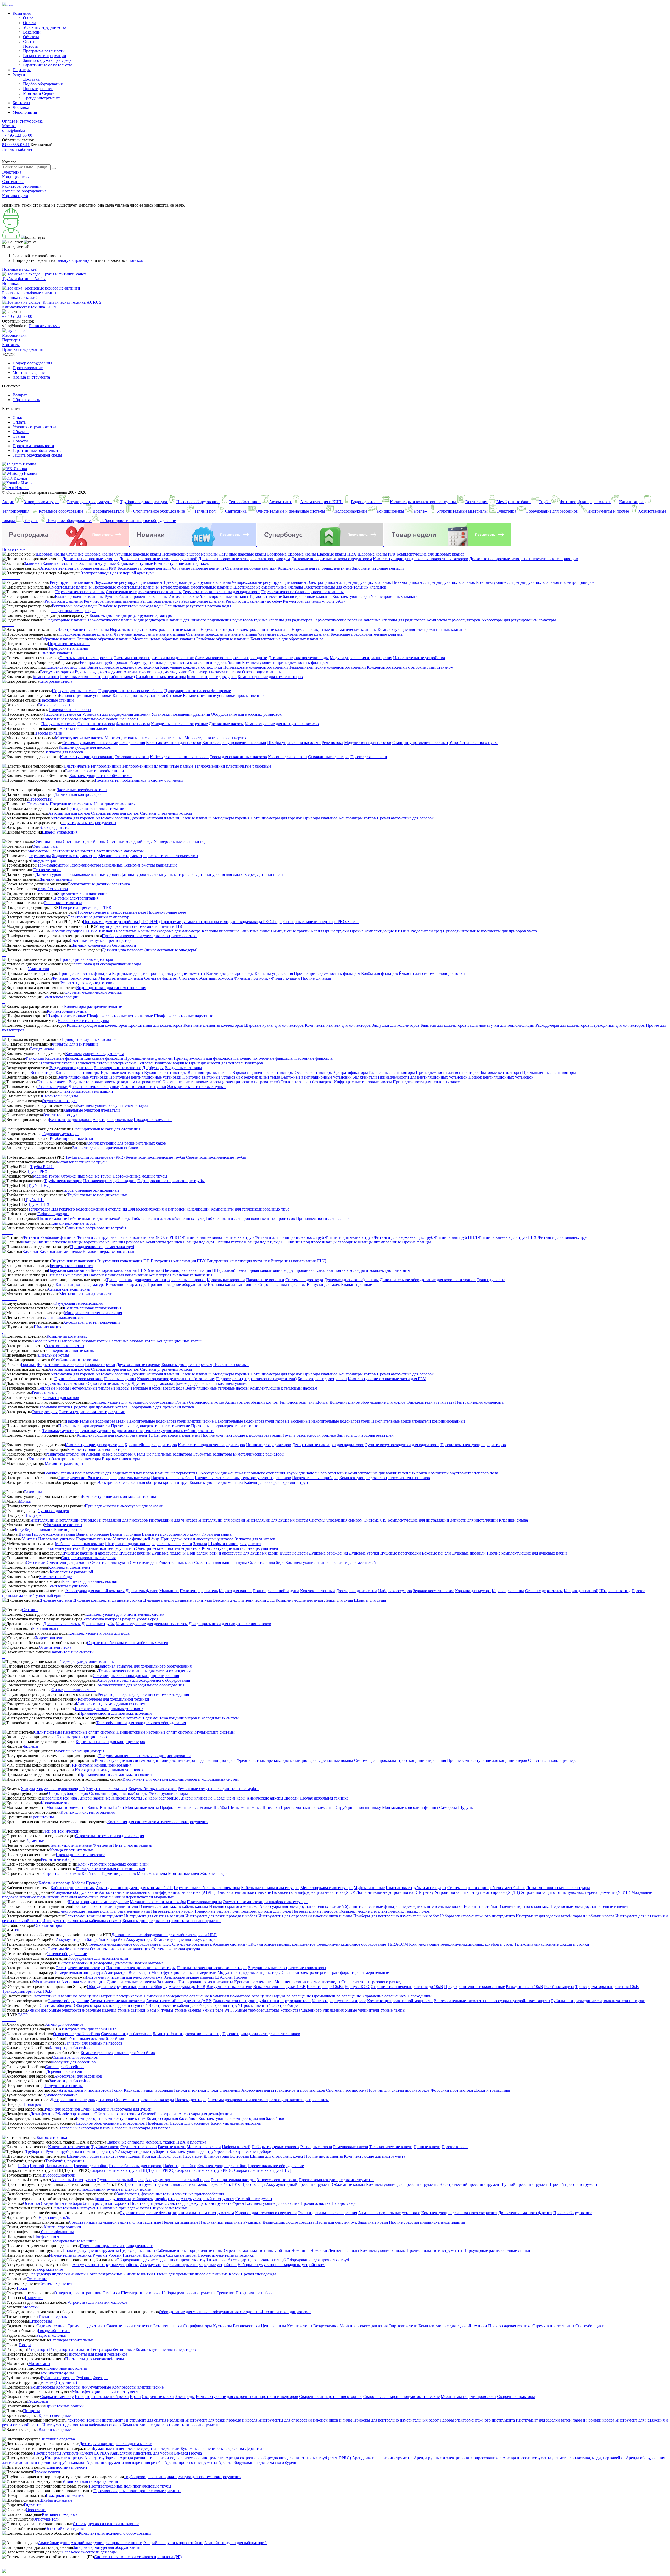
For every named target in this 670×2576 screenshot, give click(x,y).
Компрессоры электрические (138, 2387)
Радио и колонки (51, 2335)
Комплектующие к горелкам (187, 1365)
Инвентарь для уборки (153, 2453)
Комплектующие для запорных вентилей (314, 568)
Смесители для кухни (109, 1562)
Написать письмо (44, 326)
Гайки (119, 1808)
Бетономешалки (168, 2326)
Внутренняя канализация (74, 1261)
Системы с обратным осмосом (206, 978)
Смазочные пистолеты (67, 2368)
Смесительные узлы (60, 1096)
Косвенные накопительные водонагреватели (330, 1421)
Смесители (36, 1562)
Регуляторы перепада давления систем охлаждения (143, 1694)
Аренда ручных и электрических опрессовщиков (458, 2458)
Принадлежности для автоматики (97, 809)
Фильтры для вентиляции (75, 1044)
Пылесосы (34, 2298)
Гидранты (33, 2505)
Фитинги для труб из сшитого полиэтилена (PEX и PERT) (129, 1237)
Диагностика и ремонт (67, 2467)
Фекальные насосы (133, 724)
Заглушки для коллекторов (396, 1025)
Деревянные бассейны (66, 2071)
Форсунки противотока (452, 2090)
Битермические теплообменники (95, 771)
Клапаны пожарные (60, 2514)
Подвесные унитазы (94, 1539)
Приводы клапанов (320, 818)
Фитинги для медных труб (349, 1237)
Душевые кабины (135, 1553)
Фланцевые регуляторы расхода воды (198, 606)
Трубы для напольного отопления (316, 1473)
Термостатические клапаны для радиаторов (222, 592)
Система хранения (56, 2283)
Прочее (240, 1977)
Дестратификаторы (351, 1072)
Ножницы (300, 2250)
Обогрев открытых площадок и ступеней (111, 2005)
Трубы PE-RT (42, 1167)
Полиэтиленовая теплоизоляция (93, 1308)
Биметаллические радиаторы (259, 1454)
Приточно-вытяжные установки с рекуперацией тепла (231, 1077)
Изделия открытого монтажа (524, 1906)
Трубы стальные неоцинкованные (97, 1195)
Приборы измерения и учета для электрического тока (150, 936)
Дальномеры (154, 2255)
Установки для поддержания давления (116, 714)
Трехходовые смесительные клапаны (126, 587)
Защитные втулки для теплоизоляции (501, 1025)
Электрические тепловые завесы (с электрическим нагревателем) (221, 1082)
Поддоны (101, 2109)
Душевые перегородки (401, 1553)
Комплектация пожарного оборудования (115, 2533)
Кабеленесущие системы (73, 1888)
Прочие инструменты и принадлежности (117, 2246)
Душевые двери (294, 1553)
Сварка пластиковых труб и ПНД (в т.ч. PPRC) (132, 2170)
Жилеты (78, 2274)
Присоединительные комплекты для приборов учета (490, 931)
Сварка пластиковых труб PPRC (204, 2170)
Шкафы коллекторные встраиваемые (120, 1016)
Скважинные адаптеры (329, 757)
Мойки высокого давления (364, 2326)
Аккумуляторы (139, 1939)
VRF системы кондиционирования (100, 1765)
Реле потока (332, 743)
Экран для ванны (217, 1534)
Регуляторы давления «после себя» (314, 601)
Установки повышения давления (181, 714)
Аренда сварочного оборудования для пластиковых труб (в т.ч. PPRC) (288, 2458)
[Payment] (16, 331)
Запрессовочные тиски (277, 2180)
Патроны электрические (121, 1996)
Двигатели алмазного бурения (525, 2213)
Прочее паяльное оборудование (276, 2166)
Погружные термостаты (71, 804)
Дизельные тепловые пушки (94, 1087)
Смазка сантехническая (69, 1289)
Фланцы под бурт (199, 1242)
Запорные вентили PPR (95, 568)
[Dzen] (15, 488)
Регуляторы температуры (74, 611)
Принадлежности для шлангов (323, 1218)
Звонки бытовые (149, 1963)
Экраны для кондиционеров (82, 1737)
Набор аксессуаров (395, 1591)
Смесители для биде (266, 1562)
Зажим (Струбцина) (59, 2382)
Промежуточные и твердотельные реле (111, 912)
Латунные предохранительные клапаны (149, 634)
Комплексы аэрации (60, 997)
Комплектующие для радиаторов (94, 1445)
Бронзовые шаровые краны (292, 554)
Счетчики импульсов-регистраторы (102, 940)
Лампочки (153, 1996)
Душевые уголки (364, 1553)
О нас (28, 18)
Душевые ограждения (328, 1553)
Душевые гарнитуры (193, 1600)
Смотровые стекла (56, 681)
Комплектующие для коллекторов (97, 1025)
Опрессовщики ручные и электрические (115, 2189)
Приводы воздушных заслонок (89, 1039)
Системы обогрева (56, 2005)
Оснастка (31, 2203)
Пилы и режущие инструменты (91, 2250)
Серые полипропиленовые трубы (216, 1157)
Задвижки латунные (135, 563)
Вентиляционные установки (83, 1077)
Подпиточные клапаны (69, 644)
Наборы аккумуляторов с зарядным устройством (281, 2265)
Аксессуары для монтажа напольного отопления (242, 1473)
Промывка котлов (54, 1407)
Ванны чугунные (125, 1534)
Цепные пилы (273, 2326)
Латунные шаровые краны (242, 554)
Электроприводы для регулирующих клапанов (349, 582)
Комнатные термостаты (176, 1473)
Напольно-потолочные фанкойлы (263, 1058)
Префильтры (157, 2123)
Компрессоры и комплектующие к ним (111, 2119)
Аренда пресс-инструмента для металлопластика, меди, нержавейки (564, 2458)
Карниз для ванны (235, 1591)
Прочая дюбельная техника (324, 1798)
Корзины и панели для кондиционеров (110, 1742)
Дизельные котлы (53, 1355)
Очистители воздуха (61, 1115)
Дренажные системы (62, 1624)
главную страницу (73, 260)
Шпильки (271, 1808)
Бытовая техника (52, 2137)
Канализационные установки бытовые (147, 695)
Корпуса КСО (357, 1987)
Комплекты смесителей (69, 1567)
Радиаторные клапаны (66, 620)
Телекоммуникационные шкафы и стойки (552, 1944)
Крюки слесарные (55, 2415)
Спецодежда (40, 2274)
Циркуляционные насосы (75, 691)
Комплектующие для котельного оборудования (132, 1402)
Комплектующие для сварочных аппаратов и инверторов (247, 2397)
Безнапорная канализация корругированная (275, 1270)
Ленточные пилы (344, 2250)
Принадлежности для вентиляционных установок (423, 1077)
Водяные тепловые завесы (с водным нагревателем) (115, 1082)
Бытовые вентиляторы (501, 1072)
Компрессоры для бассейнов (172, 2119)
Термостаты (38, 804)
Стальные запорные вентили (251, 568)
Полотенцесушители (62, 1548)
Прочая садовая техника (510, 2326)
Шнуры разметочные (169, 2208)
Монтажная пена (152, 1873)
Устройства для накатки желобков (97, 2302)
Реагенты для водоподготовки (88, 983)
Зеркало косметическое (434, 1591)
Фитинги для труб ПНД (456, 1237)
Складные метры (181, 2255)
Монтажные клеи (184, 1873)
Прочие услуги (47, 2472)
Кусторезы (222, 2326)
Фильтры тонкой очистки (75, 978)
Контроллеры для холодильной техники (113, 1699)
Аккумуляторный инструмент (207, 2199)
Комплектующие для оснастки (272, 2203)
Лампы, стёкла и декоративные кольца (187, 2034)
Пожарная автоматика (66, 2495)
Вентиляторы (42, 1072)
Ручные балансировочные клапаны (136, 596)
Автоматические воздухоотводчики (155, 672)
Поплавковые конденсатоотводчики (256, 667)
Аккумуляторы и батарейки (80, 1939)
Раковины (33, 1492)
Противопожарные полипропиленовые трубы (130, 2486)
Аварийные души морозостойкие (173, 2543)
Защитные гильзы (256, 931)
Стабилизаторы (48, 1925)
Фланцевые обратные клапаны (104, 639)
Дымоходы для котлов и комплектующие (211, 1383)
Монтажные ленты (142, 1808)
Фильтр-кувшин (286, 978)
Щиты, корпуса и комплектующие (98, 1902)
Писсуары (33, 1515)
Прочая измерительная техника (226, 2255)
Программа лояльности (44, 51)
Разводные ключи (316, 2147)
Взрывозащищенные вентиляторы (263, 1072)
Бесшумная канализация (71, 1266)
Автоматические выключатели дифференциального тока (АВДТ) (157, 1892)
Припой (37, 2166)
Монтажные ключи (204, 2147)
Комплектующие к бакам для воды (99, 1633)
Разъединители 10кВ (524, 1987)
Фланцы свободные (339, 1242)
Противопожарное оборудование (177, 1284)
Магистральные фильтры (121, 978)
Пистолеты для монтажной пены (95, 2359)
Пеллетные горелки (231, 1365)
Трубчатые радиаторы (212, 1454)
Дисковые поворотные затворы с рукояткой (158, 559)
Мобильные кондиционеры (80, 1751)
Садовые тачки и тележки (129, 2326)
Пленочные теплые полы (217, 1478)
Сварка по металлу (57, 2397)
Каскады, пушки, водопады (148, 2090)
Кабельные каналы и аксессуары (270, 1888)
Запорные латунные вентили (378, 568)
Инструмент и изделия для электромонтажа (123, 1977)
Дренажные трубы (98, 1624)
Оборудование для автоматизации (98, 1958)
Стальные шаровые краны (89, 554)
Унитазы (29, 1539)
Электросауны (45, 1412)
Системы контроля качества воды (144, 2100)
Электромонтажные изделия (189, 1977)
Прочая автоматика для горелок (405, 818)
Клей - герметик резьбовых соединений (113, 1864)
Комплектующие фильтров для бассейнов (118, 2053)
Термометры (40, 856)
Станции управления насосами (420, 743)
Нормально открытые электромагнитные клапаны (245, 629)
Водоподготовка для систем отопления (111, 988)
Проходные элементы (153, 1120)
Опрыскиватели (403, 2326)
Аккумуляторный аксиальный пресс (178, 2180)
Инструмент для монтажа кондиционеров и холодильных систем (181, 1718)
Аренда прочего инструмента (191, 2463)
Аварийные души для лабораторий (235, 2543)
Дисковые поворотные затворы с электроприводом (244, 559)
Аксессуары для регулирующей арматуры (519, 620)
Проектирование (38, 89)
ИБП (19, 1930)
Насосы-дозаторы (191, 2100)
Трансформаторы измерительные (359, 1972)
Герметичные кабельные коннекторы (207, 1888)
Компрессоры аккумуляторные (83, 2387)
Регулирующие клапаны (71, 582)
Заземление (167, 1982)
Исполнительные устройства (419, 658)
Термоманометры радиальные (150, 865)
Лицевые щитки (138, 2274)
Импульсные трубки (291, 931)
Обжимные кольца (348, 2184)
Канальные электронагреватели (91, 1110)
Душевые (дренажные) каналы (351, 1280)
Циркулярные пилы (138, 2250)
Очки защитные (147, 2222)
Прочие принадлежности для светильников (261, 2034)
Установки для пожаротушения (90, 2481)
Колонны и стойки (481, 1906)
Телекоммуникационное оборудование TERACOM (362, 1944)
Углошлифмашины (57, 2232)
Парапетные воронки (265, 1280)
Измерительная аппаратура (79, 1972)
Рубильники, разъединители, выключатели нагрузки (598, 2001)
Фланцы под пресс (304, 1242)
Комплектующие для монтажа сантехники (120, 1497)
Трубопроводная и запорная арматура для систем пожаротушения (183, 2477)
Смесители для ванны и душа (221, 1562)
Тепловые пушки (52, 1087)
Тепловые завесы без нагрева (307, 1082)
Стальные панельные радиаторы (163, 1454)
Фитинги (31, 1237)
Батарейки (116, 1939)
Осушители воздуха (60, 1101)
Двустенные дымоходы (152, 1383)
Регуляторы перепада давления (111, 601)
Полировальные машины (74, 2241)
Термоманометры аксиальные (96, 865)
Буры (95, 2203)
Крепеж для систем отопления (88, 1812)
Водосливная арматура (126, 1284)
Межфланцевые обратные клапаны (164, 639)
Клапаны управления (274, 973)
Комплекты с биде (55, 1577)
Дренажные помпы (336, 1760)
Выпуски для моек (323, 1284)
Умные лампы (393, 2010)
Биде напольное (39, 1529)
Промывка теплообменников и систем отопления (139, 780)
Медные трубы (46, 1176)
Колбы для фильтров (379, 973)
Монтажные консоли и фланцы (410, 1808)
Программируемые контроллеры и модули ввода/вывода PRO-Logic (222, 922)
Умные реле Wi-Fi (218, 2010)
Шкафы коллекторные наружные (183, 1016)
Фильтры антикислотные (74, 1690)
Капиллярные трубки (330, 931)
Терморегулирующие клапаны (88, 1661)
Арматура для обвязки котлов (252, 1402)
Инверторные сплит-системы (89, 1732)
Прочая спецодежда (258, 2274)
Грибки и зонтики (190, 2090)
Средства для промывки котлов (99, 1407)
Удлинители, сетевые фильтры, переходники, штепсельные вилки (404, 1906)
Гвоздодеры (38, 2401)
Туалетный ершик (50, 1595)
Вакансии (32, 32)
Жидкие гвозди (214, 1873)
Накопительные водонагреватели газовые (252, 1421)
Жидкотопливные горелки (60, 1365)
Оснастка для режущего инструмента (198, 2203)
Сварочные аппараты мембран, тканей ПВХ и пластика (156, 2142)
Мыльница (169, 1591)
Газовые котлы (46, 1341)
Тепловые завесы (52, 1082)
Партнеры (22, 70)
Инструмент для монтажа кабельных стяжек (82, 1921)
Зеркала (200, 1544)
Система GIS (375, 1520)
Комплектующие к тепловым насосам (283, 1388)
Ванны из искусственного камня (171, 1534)
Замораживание (49, 2269)
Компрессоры (43, 2387)
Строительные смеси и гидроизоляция (110, 1836)
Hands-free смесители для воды (89, 2552)
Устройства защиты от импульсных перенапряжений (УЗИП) (576, 1892)
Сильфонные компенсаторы (161, 677)
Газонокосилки (246, 2326)
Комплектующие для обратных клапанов (287, 639)
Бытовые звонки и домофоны (86, 1963)
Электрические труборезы (252, 2152)
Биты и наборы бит (72, 2203)
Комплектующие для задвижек (181, 563)
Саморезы (448, 1808)
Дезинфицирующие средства (288, 2222)
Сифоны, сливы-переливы (282, 1284)
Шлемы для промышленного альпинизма (191, 2274)
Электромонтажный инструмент (94, 1916)
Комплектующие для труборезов (198, 2152)
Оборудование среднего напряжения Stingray (127, 1987)
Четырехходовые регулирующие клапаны (269, 582)
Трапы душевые (491, 1280)
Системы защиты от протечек (86, 658)
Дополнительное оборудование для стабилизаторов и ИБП (164, 1935)
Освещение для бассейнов (77, 2034)
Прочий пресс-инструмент (574, 2184)
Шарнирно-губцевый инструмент (97, 2156)
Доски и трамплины (492, 2090)
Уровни (115, 2255)
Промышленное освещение (336, 1996)
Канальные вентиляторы (78, 1072)
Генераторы (38, 2349)
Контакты (21, 103)
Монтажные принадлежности (86, 1294)
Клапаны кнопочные (220, 931)
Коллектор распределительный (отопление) (176, 1379)
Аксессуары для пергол (149, 2128)
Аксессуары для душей (131, 2109)
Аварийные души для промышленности (107, 2543)
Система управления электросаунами (92, 1412)
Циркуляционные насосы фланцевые (198, 691)
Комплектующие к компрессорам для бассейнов (241, 2119)
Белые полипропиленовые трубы (155, 1157)
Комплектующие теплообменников (101, 776)
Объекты (31, 37)
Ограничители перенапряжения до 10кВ (407, 1987)
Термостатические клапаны (80, 592)
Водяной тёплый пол (63, 1473)
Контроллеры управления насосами (234, 743)
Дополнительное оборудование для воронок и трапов (428, 1280)
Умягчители (38, 969)
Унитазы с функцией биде (136, 1539)
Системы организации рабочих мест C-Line (486, 1888)
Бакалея (181, 2453)
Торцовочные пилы (205, 2250)
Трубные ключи (105, 2147)
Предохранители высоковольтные (474, 1987)
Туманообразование (60, 2095)
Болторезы (239, 2156)
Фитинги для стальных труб (563, 1237)
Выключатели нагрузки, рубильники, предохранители (262, 2001)
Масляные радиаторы (64, 1464)
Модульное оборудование (75, 1892)
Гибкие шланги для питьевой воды (99, 1218)
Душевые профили (469, 1553)
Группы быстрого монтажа (79, 1379)
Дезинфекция (42, 2114)
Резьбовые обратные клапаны (223, 639)
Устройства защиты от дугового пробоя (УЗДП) (477, 1892)
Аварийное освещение (78, 1996)
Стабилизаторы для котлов (115, 813)
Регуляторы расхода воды (75, 606)
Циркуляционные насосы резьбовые (131, 691)
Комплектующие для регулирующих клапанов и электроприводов (535, 582)
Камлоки (30, 1251)
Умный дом (37, 2010)
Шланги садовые (52, 1218)
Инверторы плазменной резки (102, 2397)
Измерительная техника (70, 2255)
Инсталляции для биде (76, 1520)
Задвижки (33, 563)
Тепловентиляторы (57, 1063)
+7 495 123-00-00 (17, 135)
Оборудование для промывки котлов (161, 1407)
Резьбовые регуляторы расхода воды (131, 606)
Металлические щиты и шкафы (158, 1902)
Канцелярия (121, 2453)
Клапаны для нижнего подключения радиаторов (210, 620)
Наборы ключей (236, 2147)
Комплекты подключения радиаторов (211, 1445)
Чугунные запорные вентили (198, 568)
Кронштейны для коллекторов (155, 1025)
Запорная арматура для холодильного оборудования (145, 1666)
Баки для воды (45, 1628)
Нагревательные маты (130, 1478)
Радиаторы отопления (65, 1454)
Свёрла (47, 2203)
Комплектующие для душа (299, 1600)
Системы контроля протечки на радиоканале (154, 658)
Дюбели (291, 1798)
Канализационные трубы (74, 1223)
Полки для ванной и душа (276, 1591)
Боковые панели (436, 1553)
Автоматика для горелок (72, 818)
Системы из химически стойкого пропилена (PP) (138, 2557)
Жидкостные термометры (75, 856)
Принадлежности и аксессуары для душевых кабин (233, 1553)
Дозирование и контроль (73, 2100)
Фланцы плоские (52, 1242)
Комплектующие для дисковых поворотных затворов (421, 559)
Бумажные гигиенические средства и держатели (136, 2448)
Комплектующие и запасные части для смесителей (331, 1562)
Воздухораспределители (71, 1068)
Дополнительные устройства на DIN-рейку (395, 1892)
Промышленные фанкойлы (149, 1058)
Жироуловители (49, 1638)
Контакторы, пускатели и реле (339, 2001)
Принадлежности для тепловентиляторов (226, 1063)
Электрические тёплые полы (84, 1478)
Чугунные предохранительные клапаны (294, 634)
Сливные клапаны (56, 653)
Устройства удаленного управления (312, 2010)
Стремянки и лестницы (553, 2326)
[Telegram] (19, 464)
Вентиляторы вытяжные (210, 1072)
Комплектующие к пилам (383, 2250)
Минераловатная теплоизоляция (93, 1313)
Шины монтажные (245, 1808)
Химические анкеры (265, 1798)
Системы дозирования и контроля (238, 2100)
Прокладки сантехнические (80, 1855)
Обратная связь (26, 400)
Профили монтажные (179, 1808)
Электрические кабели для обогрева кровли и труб (143, 1482)
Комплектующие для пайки (222, 2166)
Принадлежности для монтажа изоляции (115, 1713)
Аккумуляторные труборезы (143, 2152)
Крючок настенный (318, 1591)
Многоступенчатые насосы (79, 738)
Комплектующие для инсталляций (418, 1520)
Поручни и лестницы (64, 2086)
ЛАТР (22, 2015)
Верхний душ (225, 1600)
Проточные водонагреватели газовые (225, 1426)
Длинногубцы (216, 2156)
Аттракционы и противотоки (85, 2090)
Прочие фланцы (416, 1242)
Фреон (242, 1760)
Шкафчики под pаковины (128, 1544)
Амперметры (116, 1972)
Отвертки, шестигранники (78, 2293)
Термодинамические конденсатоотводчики (327, 667)
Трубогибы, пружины (65, 2161)
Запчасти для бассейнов (70, 2081)
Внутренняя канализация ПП (124, 1261)
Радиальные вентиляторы (392, 1072)
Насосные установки (62, 714)
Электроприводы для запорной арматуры (117, 573)
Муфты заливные (369, 1888)
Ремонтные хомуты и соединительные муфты (219, 1789)
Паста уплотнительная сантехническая (110, 1869)
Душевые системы (56, 1600)
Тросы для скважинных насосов (238, 757)
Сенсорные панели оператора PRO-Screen (321, 922)
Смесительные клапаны (70, 587)
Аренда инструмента (42, 98)
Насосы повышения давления (86, 728)
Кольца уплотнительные (72, 1850)
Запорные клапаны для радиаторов (394, 620)
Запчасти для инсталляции (474, 1520)
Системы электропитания (75, 898)
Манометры (38, 851)
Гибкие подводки (53, 1214)
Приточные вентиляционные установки (145, 1077)
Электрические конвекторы (76, 1459)
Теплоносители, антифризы (304, 1402)
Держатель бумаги (142, 1591)
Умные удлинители (362, 2010)
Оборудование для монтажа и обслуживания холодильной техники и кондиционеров (235, 2312)
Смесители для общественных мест (161, 1562)
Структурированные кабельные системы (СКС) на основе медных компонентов (244, 1944)
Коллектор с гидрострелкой (322, 1379)
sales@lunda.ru (15, 131)
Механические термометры (123, 856)
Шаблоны (224, 1977)
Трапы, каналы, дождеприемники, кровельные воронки (156, 1280)
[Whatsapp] (20, 473)
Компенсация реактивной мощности (400, 2001)
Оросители (36, 2510)
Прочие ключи (455, 2147)
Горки (117, 2090)
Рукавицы (252, 2222)
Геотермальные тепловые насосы (100, 1388)
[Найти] (54, 168)
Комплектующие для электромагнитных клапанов (423, 629)
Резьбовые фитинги (58, 1237)
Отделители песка (55, 1647)
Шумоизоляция (48, 1327)
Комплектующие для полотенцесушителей (240, 1548)
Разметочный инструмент (75, 2208)
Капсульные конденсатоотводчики (191, 667)
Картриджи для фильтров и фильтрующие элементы (159, 973)
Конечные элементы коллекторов (213, 1025)
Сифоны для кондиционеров (210, 1760)
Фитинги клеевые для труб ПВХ (507, 1237)
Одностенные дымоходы (108, 1383)
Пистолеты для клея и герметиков (97, 2354)
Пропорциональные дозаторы (86, 959)
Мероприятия (25, 112)
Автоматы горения (112, 818)
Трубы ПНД (39, 1186)
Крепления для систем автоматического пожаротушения (158, 1822)
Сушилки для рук (53, 1511)
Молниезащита (47, 1982)
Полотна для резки (147, 2203)
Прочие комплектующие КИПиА (380, 931)
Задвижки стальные (61, 563)
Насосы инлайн (48, 733)
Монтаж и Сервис (39, 93)
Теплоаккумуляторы (60, 1431)
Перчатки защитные (180, 2222)
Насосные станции (57, 700)
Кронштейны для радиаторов (151, 1445)
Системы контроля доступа (176, 1949)
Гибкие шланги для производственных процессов (250, 1218)
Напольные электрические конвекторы (212, 1968)
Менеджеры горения (231, 818)
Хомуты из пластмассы (107, 1789)
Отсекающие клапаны (262, 672)
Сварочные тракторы (516, 2397)
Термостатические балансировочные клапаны (303, 592)
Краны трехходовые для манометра (169, 931)
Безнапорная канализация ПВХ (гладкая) (127, 1270)
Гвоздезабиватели (54, 2331)
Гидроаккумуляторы (60, 1134)
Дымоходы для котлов (66, 1383)
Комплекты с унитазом (68, 1586)
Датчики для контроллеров (79, 794)
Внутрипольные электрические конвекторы (287, 1968)
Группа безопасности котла (200, 1402)
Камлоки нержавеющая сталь (109, 1251)
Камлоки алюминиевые (60, 1251)
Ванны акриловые (93, 1534)
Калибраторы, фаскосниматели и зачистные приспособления (170, 2194)
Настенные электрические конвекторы (141, 1968)
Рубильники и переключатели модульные (137, 1897)
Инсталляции (42, 1520)
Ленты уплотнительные (70, 1845)
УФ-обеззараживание (74, 2114)
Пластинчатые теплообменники (92, 766)
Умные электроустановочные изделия (82, 2010)
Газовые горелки (100, 1365)
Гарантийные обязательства (48, 65)
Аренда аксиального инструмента (382, 2458)
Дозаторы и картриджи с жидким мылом (116, 2444)
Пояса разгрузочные (105, 2274)
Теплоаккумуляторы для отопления (111, 1431)
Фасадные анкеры (229, 1798)
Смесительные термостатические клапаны (144, 592)
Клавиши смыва (513, 1520)
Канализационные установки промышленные (224, 695)
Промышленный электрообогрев (270, 2005)
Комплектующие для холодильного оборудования (140, 1685)
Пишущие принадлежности (124, 2208)
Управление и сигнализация (82, 893)
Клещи (134, 2156)
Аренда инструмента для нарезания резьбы (125, 2463)
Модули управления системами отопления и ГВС (139, 926)
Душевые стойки (127, 1600)
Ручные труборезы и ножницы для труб (81, 2152)
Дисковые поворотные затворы (90, 559)
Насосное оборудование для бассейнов (110, 2123)
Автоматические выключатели (118, 2001)
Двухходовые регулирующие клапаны (128, 582)
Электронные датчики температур (99, 917)
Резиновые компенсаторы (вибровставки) (97, 677)
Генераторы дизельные (70, 2349)
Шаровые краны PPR (376, 554)
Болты (93, 1808)
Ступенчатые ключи (139, 2147)
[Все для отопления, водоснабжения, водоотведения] (7, 4)
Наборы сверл (344, 2203)
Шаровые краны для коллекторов (274, 1025)
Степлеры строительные (72, 2340)
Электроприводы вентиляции (86, 1091)
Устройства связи (53, 889)
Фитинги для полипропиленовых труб (289, 1237)
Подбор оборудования (43, 84)
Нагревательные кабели (172, 1478)
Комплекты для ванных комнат (90, 1581)
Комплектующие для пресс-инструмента (402, 2184)
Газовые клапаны (196, 818)
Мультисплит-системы (215, 1732)
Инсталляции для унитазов (173, 1520)
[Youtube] (18, 483)
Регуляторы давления (64, 601)
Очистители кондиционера (552, 1760)
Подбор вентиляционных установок (501, 1077)
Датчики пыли (270, 875)
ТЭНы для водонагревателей (174, 1435)
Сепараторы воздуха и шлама (215, 672)
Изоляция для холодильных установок (109, 1709)
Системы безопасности (68, 1949)
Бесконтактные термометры (173, 856)
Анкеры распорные (161, 1798)
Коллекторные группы (67, 1011)
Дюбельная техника (59, 1798)
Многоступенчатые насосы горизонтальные (144, 738)
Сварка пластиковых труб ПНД (263, 2170)
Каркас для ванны (508, 1591)
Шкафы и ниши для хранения (235, 1544)
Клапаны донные (356, 1284)
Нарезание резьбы (55, 2217)
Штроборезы (40, 2321)
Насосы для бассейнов (190, 2123)
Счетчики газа (45, 846)
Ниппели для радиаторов (269, 1445)
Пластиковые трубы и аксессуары (416, 1888)
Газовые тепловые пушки (143, 1087)
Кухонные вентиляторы (165, 1072)
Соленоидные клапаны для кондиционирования (136, 1676)
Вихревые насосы (54, 705)
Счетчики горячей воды (84, 842)
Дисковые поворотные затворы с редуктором (331, 559)
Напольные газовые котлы (84, 1341)
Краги (135, 2397)
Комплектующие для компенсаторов (270, 677)
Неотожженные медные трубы (140, 1176)
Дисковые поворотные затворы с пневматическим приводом (524, 559)
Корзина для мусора (473, 1591)
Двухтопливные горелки (138, 1365)
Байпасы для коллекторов (443, 1025)
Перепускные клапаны (68, 648)
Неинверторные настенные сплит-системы (155, 1732)
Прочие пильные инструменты (434, 2250)
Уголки (206, 1808)
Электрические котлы (65, 1346)
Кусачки (149, 2156)
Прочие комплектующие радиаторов (473, 1445)
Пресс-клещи (253, 2184)
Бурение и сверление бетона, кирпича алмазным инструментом (177, 2213)
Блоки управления (224, 2090)
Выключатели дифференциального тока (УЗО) (314, 1892)
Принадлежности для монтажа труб (102, 1247)
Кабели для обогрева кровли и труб (276, 1482)
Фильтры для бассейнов (70, 2048)
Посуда (195, 2453)
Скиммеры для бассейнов (75, 2057)
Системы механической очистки (93, 992)
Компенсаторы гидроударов (212, 677)
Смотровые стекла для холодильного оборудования (144, 1680)
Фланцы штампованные (379, 1242)
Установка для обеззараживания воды (107, 964)
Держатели (255, 2448)
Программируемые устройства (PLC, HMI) (121, 922)
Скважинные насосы (96, 724)
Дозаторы (104, 2100)
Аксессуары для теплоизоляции (91, 1322)
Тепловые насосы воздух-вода (157, 1388)
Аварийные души (54, 2543)
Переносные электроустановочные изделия (589, 1906)
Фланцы (28, 1242)
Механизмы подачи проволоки (468, 2397)
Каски (234, 2274)
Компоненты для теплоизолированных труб (250, 1209)
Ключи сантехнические (69, 2147)
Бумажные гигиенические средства (212, 2448)
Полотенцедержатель (199, 1591)
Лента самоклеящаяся (64, 1317)
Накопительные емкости (72, 1652)
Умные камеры (188, 2010)
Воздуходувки (326, 2326)
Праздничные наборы (255, 2293)
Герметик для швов (119, 1873)
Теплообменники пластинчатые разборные (233, 766)
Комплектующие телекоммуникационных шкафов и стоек (461, 1944)
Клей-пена (91, 1873)
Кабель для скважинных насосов (179, 757)
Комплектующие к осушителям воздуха (113, 1105)
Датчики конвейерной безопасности (104, 945)
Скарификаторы (197, 2326)
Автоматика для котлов (69, 813)
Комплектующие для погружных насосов (282, 724)
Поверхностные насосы (70, 710)
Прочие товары (48, 2453)
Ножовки (319, 2250)
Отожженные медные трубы (86, 1176)
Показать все (14, 549)
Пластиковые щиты (204, 1902)
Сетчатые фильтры (161, 978)
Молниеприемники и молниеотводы (307, 1982)
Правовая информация (22, 349)
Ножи (22, 2288)
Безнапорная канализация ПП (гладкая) (200, 1270)
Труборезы (35, 2152)
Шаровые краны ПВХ (337, 554)
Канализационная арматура (80, 1284)
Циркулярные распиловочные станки (497, 2250)
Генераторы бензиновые (113, 2349)
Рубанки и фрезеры (58, 2378)
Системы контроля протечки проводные (231, 658)
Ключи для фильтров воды (230, 973)
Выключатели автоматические (244, 1892)
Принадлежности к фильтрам (85, 973)
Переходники (420, 1996)
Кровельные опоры (58, 1803)
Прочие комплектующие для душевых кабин (527, 1553)
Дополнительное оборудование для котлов (368, 1402)
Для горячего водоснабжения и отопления (89, 1209)
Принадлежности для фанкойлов (203, 1058)
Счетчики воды (48, 842)
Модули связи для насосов (368, 743)
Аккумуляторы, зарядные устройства (106, 2265)
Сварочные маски (158, 2397)
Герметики (35, 1841)
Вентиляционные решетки (118, 1068)
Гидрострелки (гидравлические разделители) (256, 1379)
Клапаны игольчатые (118, 931)
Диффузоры (153, 1068)
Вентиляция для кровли (70, 1120)
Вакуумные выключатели (229, 1987)
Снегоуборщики (590, 2326)
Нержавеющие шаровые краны (190, 554)
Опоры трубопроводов (68, 1793)
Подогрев (32, 2104)
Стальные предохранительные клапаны (222, 634)
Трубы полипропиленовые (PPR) (95, 1157)
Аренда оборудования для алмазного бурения (259, 2463)
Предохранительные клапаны (86, 634)
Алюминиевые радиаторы (109, 1454)
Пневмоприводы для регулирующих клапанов (434, 582)
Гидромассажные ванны (54, 1534)
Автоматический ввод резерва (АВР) (179, 2001)
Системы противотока (346, 2090)
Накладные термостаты (115, 804)
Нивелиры (132, 2255)
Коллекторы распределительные (93, 1006)
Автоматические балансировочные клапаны (208, 596)
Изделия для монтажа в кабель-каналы (174, 1906)
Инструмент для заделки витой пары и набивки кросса (565, 1916)
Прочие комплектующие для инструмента (336, 2180)
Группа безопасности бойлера (309, 1435)
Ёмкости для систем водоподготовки (432, 973)
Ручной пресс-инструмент (525, 2184)
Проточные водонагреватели (84, 1426)
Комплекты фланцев (164, 1242)
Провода (94, 1883)
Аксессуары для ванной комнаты (95, 1591)
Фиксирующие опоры (168, 1793)
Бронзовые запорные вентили (144, 568)
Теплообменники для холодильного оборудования (141, 1723)
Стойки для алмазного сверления (327, 2213)
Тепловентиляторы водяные (163, 1063)
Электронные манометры (72, 851)
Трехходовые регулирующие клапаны (197, 582)
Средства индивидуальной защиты (100, 2222)
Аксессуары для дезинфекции (205, 2114)
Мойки (25, 1501)
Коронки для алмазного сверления (266, 2213)
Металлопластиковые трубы (82, 1162)
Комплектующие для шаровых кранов (431, 554)
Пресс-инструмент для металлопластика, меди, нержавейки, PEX (182, 2184)
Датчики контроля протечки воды (298, 658)
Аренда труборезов (101, 2458)
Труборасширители (58, 2175)
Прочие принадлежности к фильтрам (327, 973)
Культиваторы (300, 2326)
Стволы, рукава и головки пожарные (106, 2524)
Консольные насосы (60, 719)
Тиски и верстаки (54, 2316)
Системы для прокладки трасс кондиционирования (400, 1760)
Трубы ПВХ (39, 1204)
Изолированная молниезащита (206, 1982)
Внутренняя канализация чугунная (238, 1261)
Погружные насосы (59, 724)
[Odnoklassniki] (15, 478)
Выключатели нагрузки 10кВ (280, 1987)
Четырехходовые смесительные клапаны (196, 587)
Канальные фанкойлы (104, 1058)
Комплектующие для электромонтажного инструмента (172, 1921)
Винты (106, 1808)
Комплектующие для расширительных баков (126, 1143)
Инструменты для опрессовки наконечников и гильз (305, 1916)
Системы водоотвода (304, 1280)
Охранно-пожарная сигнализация (120, 1949)
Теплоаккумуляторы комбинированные (179, 1431)
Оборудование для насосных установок (246, 714)
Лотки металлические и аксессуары (558, 1888)
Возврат (20, 395)
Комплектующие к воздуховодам (95, 1054)
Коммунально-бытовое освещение (241, 1996)
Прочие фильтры (316, 978)
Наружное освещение (292, 1996)
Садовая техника (51, 2326)
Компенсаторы (46, 677)
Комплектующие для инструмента (375, 2156)
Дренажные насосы (226, 724)
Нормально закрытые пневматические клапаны (334, 629)
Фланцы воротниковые (89, 1242)
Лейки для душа (338, 1600)
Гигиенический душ (256, 1600)
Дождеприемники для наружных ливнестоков (230, 1624)
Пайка (23, 2166)
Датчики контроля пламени (155, 818)
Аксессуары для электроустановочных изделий (302, 1906)
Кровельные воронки (226, 1280)
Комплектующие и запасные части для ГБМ (387, 1379)
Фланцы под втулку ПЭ (265, 1242)
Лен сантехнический (62, 1831)
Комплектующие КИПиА (75, 931)
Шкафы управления (60, 832)
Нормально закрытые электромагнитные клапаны (155, 629)
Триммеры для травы (86, 2326)
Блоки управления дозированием (299, 2100)
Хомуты (28, 1789)
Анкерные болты (127, 1798)
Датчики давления (56, 879)
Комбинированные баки (71, 1138)
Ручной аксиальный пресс (121, 2180)
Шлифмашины (46, 2236)
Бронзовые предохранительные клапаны (367, 634)
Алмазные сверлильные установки (389, 2213)
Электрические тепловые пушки (196, 1087)
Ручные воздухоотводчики (99, 672)
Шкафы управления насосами (294, 743)
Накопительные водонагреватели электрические (170, 1421)
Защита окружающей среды (48, 60)
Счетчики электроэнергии (305, 1972)
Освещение (37, 2279)
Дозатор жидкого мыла (357, 1591)
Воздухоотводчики (57, 672)
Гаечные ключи (172, 2147)
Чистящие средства (58, 2439)
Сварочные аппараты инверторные (331, 2397)
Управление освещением (384, 1996)
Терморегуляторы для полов (266, 1478)
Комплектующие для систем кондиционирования (139, 1760)
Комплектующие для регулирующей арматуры (131, 615)
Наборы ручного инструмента (189, 2293)
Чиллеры (30, 1746)
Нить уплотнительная (133, 1845)
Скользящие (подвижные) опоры (118, 1793)
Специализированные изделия (88, 1558)
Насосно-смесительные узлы (83, 1021)
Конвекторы (39, 1459)
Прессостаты (41, 799)
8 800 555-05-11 (16, 145)
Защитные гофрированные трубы (96, 1228)
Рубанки (84, 2378)
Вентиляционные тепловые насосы (217, 1388)
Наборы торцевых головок (275, 2147)
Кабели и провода (55, 1883)
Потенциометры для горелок (276, 818)
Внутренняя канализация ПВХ (178, 1261)
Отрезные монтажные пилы (249, 2250)
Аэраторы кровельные (113, 1120)
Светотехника (44, 1996)
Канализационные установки (85, 695)
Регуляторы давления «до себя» (254, 601)
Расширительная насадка (233, 2180)
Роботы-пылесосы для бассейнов (95, 2038)
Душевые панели (158, 1600)
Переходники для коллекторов (618, 1025)
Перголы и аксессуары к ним (84, 2128)
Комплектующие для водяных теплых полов (387, 1473)
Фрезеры (100, 2378)
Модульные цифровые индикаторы (249, 1972)
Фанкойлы (35, 1058)
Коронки (121, 2203)
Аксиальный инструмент (74, 2180)
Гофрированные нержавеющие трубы (171, 1181)
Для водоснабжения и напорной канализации (169, 1209)
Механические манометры (120, 851)
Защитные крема (373, 2222)
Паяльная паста (59, 2166)
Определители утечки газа (430, 1402)
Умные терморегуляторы (257, 2010)
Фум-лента (102, 1845)
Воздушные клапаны (183, 1068)
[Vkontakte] (15, 469)
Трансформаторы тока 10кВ (27, 1991)
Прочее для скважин (369, 757)
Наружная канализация (69, 1270)
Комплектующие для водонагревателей (112, 1435)
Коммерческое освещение (186, 1996)
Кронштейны (42, 1817)
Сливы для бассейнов (64, 2067)
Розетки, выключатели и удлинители (105, 1906)
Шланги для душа (370, 1600)
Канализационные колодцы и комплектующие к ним (363, 1270)
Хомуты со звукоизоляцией (60, 1789)
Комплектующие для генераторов (166, 2349)
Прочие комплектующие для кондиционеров (487, 1760)
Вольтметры (139, 1972)
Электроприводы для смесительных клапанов (345, 587)
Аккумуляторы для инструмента (169, 2265)
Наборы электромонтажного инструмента (477, 1916)
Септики (30, 1610)
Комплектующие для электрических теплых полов (385, 1478)
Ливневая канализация (68, 1275)
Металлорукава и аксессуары (326, 1888)
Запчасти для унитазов (255, 1539)
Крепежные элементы (254, 1982)
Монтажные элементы (66, 1808)
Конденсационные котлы (179, 1341)
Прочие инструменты (323, 2156)
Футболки (61, 2274)
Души (86, 2109)
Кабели (78, 1883)
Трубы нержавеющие (63, 1181)
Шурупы (466, 1808)
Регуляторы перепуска (160, 601)
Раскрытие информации (45, 56)
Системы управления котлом (166, 813)
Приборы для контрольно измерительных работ (396, 1916)
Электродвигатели (56, 827)
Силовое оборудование (68, 2001)
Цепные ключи (427, 2147)
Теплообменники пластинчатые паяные (158, 766)
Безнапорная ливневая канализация (180, 1275)
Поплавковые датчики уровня (92, 875)
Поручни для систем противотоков (398, 2090)
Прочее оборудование (573, 2213)
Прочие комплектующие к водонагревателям (241, 1435)
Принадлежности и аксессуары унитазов (197, 1539)
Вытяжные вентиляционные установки (316, 1077)
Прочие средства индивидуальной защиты (427, 2222)
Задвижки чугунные (97, 563)
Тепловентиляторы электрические (106, 1063)
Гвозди (25, 2345)
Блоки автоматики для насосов (174, 743)
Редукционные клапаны (203, 601)
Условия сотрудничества (45, 27)
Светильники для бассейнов (126, 2034)
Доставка (31, 79)
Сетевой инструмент (254, 2199)
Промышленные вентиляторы (549, 1072)
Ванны (25, 1534)
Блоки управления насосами (236, 2123)
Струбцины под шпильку (358, 1808)
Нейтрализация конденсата (479, 1402)
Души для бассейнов (62, 2109)
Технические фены (57, 2373)
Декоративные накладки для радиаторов (328, 1445)
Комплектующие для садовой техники (453, 2326)
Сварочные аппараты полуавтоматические (401, 2397)
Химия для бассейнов (64, 2024)
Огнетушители (46, 2519)
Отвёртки (111, 2293)
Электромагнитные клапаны (83, 629)
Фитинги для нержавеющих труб (403, 1237)
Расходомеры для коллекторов (562, 1025)
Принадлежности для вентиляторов (448, 1072)
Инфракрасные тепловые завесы (363, 1082)
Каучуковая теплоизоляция (79, 1303)
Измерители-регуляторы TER (85, 907)
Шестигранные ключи (141, 2293)
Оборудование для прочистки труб (318, 2260)
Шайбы (220, 1808)
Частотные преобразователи (82, 790)
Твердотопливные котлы (73, 1350)
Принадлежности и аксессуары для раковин (124, 1506)
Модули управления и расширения (361, 658)
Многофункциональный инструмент (105, 2392)
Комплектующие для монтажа (216, 1482)
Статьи (29, 41)
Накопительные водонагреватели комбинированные (418, 1421)
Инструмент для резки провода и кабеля (221, 1916)
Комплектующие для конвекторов (97, 1449)
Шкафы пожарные (56, 2500)
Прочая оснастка (316, 2203)
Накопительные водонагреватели (96, 1421)
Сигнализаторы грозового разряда (372, 1982)
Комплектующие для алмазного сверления (459, 2213)
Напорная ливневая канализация (118, 1275)
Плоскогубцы (169, 2156)
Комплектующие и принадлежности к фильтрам (285, 662)
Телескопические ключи (391, 2147)
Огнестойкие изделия (64, 2528)
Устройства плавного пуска (474, 743)
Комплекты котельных (67, 1336)
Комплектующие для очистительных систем (125, 1614)
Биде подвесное (68, 1529)
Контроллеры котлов (357, 818)
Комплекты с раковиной (71, 1572)
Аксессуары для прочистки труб (257, 2260)
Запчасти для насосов (64, 752)
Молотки (31, 2307)
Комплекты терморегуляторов (453, 620)
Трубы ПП (35, 1200)
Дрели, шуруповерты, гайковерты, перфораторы (136, 2199)
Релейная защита (559, 1987)
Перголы (119, 2128)
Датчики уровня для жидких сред (226, 875)
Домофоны (123, 1963)
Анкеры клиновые (196, 1798)
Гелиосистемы (45, 1393)
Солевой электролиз (159, 2114)
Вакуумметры (44, 860)
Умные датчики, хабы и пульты (145, 2010)
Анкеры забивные (94, 1798)
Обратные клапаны (58, 639)
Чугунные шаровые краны (138, 554)
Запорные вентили (57, 568)
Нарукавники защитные (221, 2222)
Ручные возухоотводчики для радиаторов (402, 1445)
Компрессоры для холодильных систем (111, 1704)
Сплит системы (48, 1732)
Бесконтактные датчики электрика (99, 884)
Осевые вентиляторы (314, 1072)
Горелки (28, 1365)
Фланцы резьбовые (127, 1242)
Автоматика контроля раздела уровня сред (120, 1619)
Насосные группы (120, 1379)
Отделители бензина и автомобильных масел (128, 1643)
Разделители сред (426, 931)
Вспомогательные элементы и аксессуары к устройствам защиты (492, 2001)
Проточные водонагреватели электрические (150, 1426)
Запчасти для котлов (61, 1398)
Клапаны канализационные (233, 1284)
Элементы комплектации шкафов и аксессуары (265, 1902)
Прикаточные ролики (64, 2406)
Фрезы (238, 2203)
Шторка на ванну (615, 1591)
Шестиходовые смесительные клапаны (268, 587)
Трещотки (226, 2293)
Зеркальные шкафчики (172, 1544)
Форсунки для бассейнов (73, 2062)
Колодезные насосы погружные (179, 724)
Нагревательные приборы (315, 1478)
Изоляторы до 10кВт (325, 1987)
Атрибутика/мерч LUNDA (86, 2453)
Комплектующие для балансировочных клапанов (376, 596)
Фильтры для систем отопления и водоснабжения (197, 662)
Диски (107, 2203)
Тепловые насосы (53, 1388)
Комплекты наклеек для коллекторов (338, 1025)
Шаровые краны (50, 554)
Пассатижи (193, 2156)
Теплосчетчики (47, 870)
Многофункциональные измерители (184, 1972)
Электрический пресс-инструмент (470, 2184)
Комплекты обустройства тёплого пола (463, 1473)
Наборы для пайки (180, 2166)
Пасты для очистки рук (336, 2222)
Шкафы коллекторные (66, 1016)
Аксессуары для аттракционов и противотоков (283, 2090)
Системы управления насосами (90, 743)
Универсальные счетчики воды (182, 842)
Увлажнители (365, 1077)
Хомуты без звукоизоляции (152, 1789)
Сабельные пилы (171, 2250)
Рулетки (100, 2255)
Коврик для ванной (581, 1591)
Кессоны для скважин (287, 757)
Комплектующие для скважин (87, 757)
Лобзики (283, 2250)
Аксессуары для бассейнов (78, 2076)
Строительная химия (62, 1873)
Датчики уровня (50, 875)
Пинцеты (31, 2411)
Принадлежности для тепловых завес (426, 1082)
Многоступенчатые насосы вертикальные (222, 738)
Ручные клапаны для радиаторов (283, 620)
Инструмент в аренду (64, 2458)
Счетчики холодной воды (130, 842)
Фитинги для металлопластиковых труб (218, 1237)
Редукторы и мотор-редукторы (89, 823)
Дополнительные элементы (131, 1982)
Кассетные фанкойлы (64, 1058)
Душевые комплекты (92, 1600)
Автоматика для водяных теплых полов (118, 1473)
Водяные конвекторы (121, 1459)
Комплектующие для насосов (85, 747)
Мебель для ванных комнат (79, 1544)
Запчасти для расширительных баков (105, 1148)
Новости (31, 46)
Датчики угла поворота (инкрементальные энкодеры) (150, 950)
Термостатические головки (338, 620)
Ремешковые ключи (351, 2147)
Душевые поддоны (169, 1553)
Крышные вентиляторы (122, 1072)
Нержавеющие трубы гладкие (110, 1181)
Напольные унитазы (56, 1539)
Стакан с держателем (544, 1591)
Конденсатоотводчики (66, 667)
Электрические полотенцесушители (168, 1548)
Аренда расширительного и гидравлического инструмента (172, 2458)
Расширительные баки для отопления (107, 1129)
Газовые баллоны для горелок (135, 2166)
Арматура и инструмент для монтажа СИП (134, 1888)
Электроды (185, 2397)
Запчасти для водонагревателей (365, 1435)
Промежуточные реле (166, 912)
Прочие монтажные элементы (308, 1808)
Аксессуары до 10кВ (187, 1987)
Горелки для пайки (91, 2166)
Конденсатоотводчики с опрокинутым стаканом (410, 667)
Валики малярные (55, 2430)
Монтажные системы (63, 1525)
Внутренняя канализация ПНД (298, 1261)
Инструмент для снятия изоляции (154, 1916)
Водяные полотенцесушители (108, 1548)
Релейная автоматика (63, 903)
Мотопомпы (39, 2364)
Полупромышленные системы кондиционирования (144, 1756)
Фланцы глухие (229, 1242)
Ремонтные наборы (58, 1859)
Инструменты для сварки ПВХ (90, 2029)
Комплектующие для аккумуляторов (186, 1939)
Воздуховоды (42, 1049)
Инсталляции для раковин (222, 1520)
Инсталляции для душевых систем (277, 1520)
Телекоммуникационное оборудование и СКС (130, 1944)
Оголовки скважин (132, 757)
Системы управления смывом (336, 1520)
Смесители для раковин (68, 1562)
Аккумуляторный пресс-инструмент (298, 2184)
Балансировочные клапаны (79, 596)
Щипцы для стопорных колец (277, 2156)
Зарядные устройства (218, 2265)
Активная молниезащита (83, 1982)
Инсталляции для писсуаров (122, 1520)
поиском (136, 260)
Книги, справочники (62, 2227)
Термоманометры (53, 865)
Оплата (30, 23)
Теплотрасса (39, 1209)
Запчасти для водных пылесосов (93, 2043)
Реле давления (132, 743)
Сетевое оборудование (67, 1954)
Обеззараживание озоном (117, 2114)
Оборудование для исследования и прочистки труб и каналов (172, 2260)
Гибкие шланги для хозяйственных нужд (168, 1218)
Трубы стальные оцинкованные (91, 1190)
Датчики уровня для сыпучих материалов (157, 875)
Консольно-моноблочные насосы (109, 719)
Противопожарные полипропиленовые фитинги (137, 2491)
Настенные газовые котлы (132, 1341)
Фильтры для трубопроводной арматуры (115, 662)
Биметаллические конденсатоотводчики (123, 667)
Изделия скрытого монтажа (234, 1906)
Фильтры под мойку (252, 978)
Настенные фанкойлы (314, 1058)
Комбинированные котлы (75, 1360)
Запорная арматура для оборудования (106, 2547)
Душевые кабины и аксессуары (90, 1553)
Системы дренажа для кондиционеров (284, 1760)
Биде (19, 1529)
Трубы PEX (37, 1171)
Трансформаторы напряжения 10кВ (607, 1987)
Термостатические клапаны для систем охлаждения (144, 1671)
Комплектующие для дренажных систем (152, 1624)
